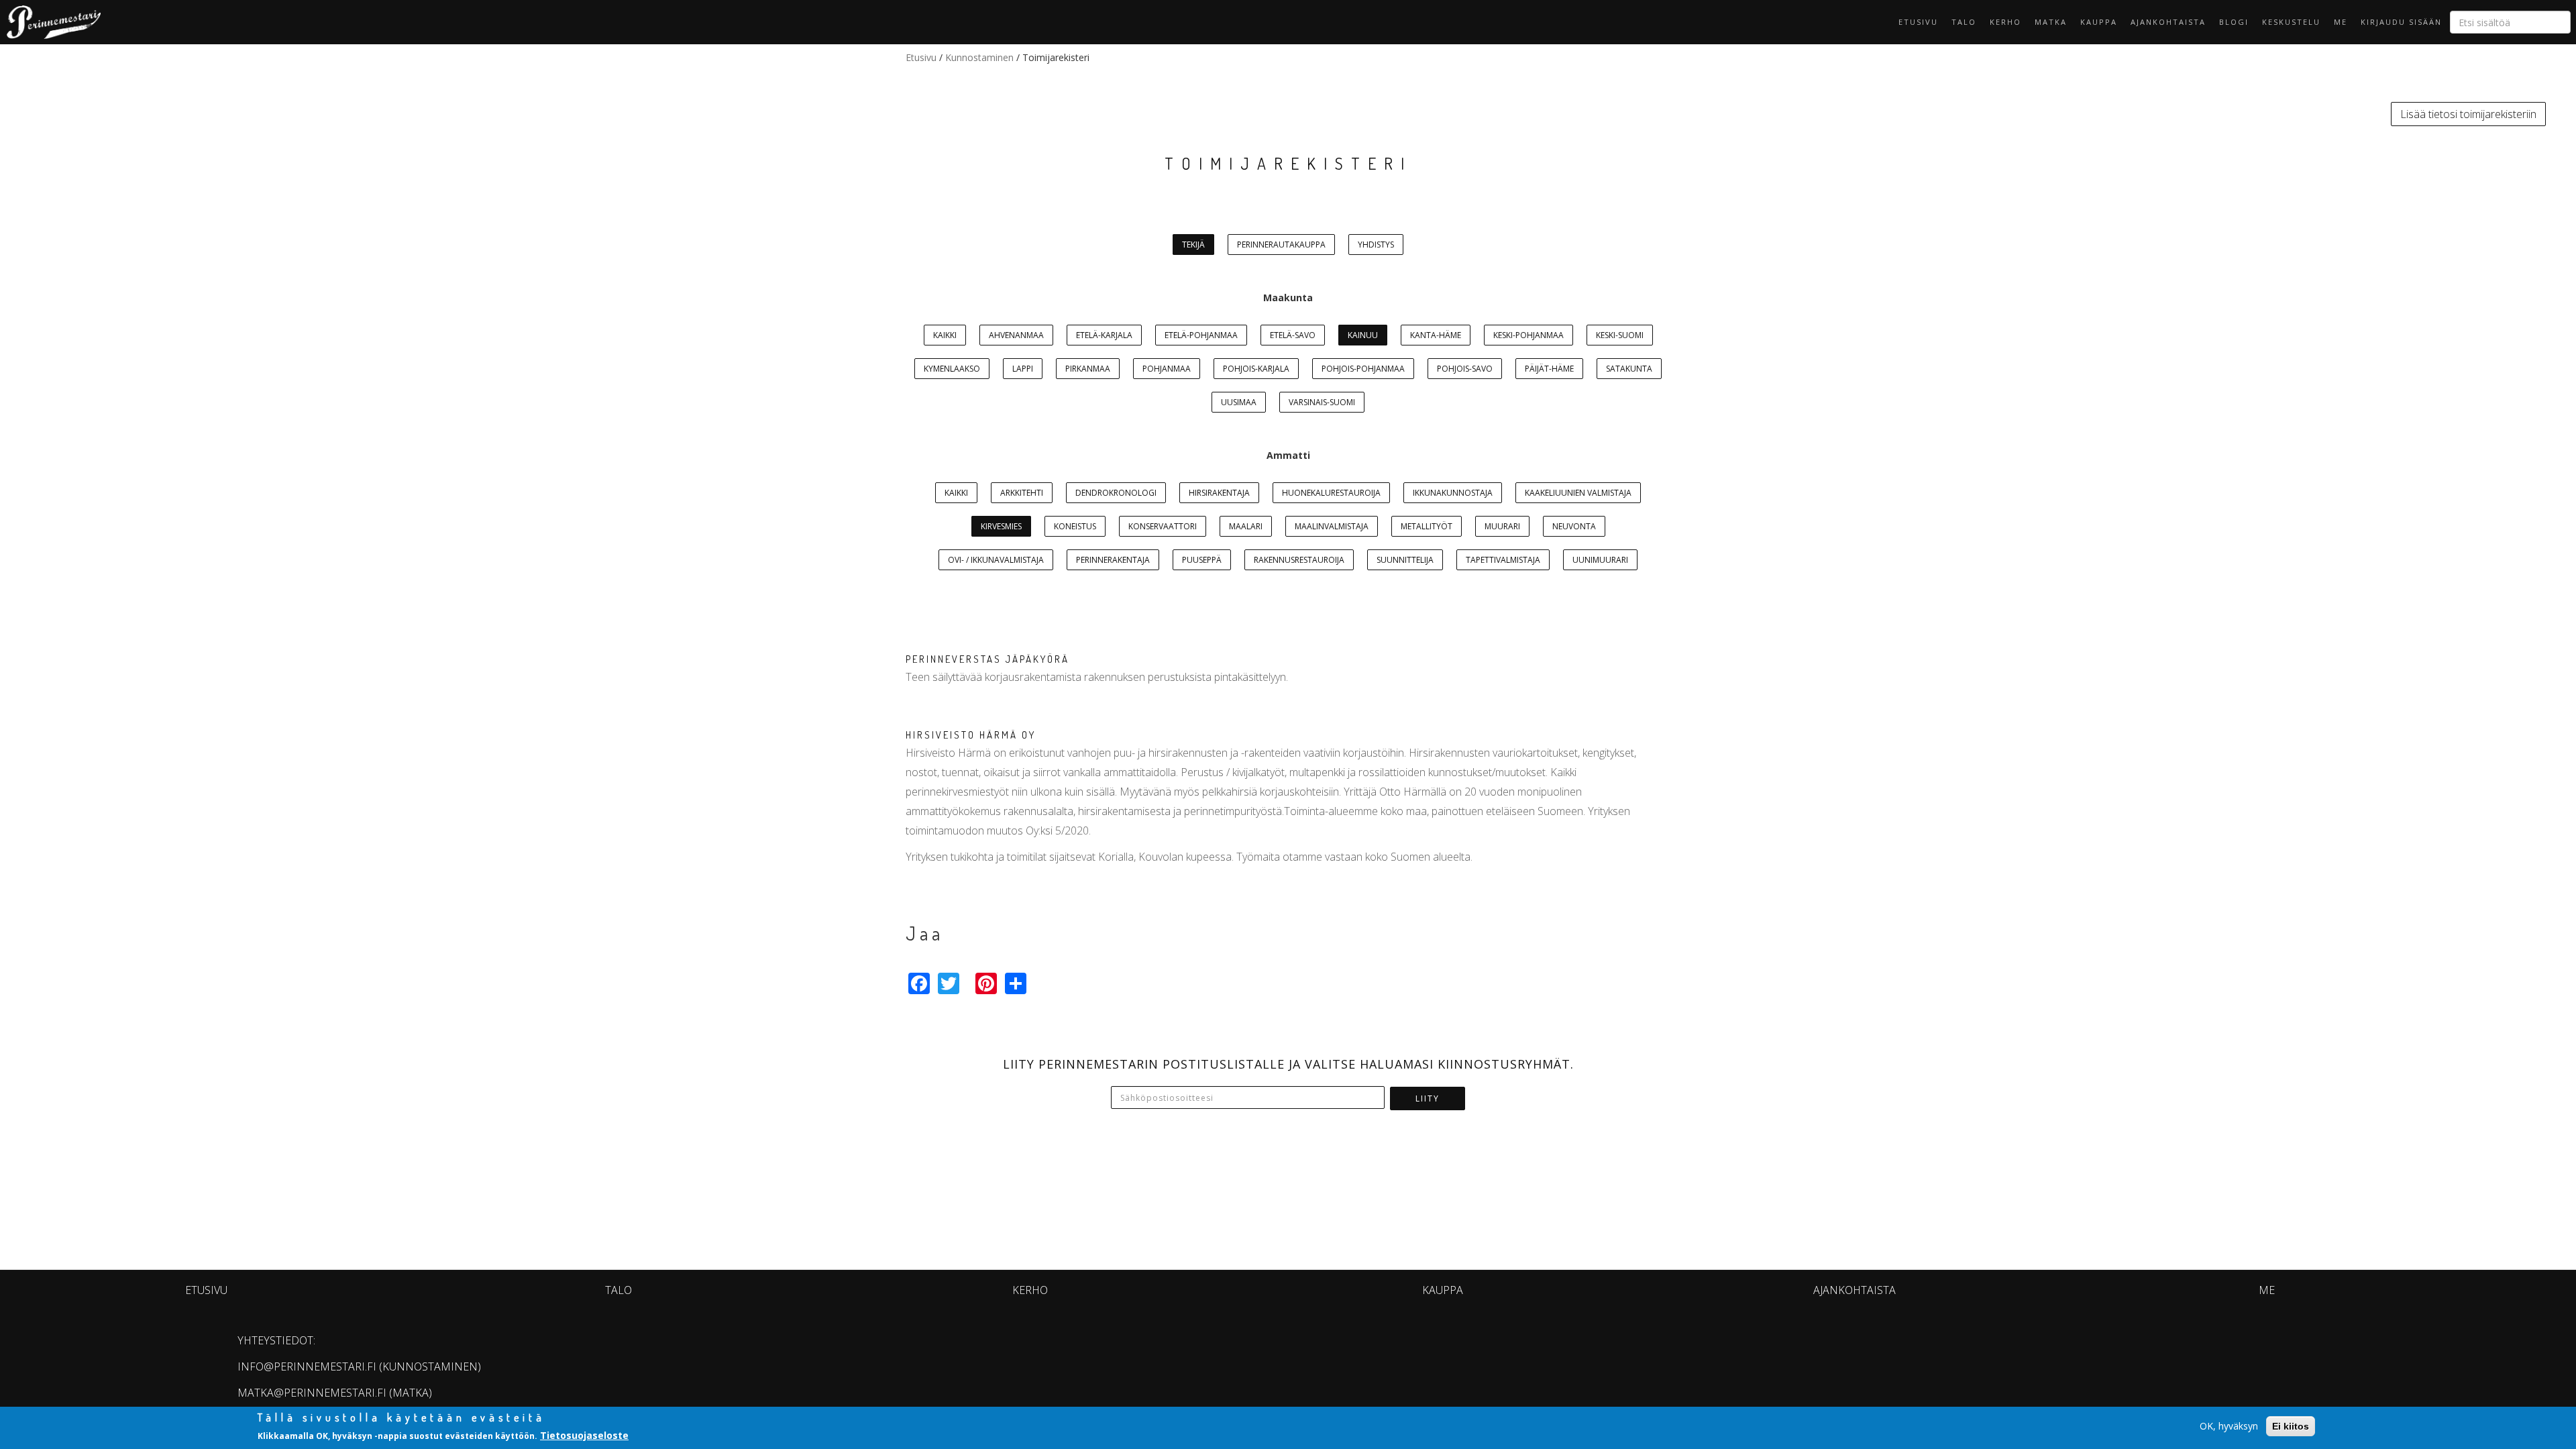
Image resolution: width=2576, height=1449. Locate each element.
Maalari (1246, 526)
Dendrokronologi (1116, 493)
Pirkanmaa (1088, 369)
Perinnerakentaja (1113, 560)
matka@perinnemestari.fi (312, 1393)
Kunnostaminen (979, 57)
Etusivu (1918, 22)
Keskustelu (2291, 22)
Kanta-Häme (1436, 335)
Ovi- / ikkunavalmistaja (996, 560)
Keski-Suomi (1620, 335)
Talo (1964, 22)
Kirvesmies (1001, 526)
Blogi (2234, 22)
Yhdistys (1376, 245)
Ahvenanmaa (1016, 335)
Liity (1428, 1098)
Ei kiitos (2291, 1426)
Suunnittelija (1405, 560)
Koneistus (1075, 526)
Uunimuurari (1600, 560)
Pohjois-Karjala (1256, 369)
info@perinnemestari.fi (307, 1366)
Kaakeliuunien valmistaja (1578, 493)
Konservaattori (1163, 526)
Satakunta (1629, 369)
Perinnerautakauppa (1281, 245)
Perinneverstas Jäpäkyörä (987, 659)
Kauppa (2099, 22)
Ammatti (1288, 455)
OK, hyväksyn (2229, 1426)
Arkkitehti (1022, 493)
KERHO (2005, 22)
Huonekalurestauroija (1331, 493)
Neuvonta (1574, 526)
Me (2341, 22)
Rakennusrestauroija (1299, 560)
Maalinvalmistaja (1332, 526)
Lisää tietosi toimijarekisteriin (2468, 114)
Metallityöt (1427, 526)
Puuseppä (1202, 560)
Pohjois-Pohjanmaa (1363, 369)
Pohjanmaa (1167, 369)
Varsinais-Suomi (1322, 402)
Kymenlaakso (952, 369)
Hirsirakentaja (1219, 493)
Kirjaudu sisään (2401, 22)
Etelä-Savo (1293, 335)
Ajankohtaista (2168, 22)
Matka (2051, 22)
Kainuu (1363, 335)
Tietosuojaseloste (584, 1435)
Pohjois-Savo (1465, 369)
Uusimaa (1239, 402)
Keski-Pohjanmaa (1528, 335)
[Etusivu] (50, 22)
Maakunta (1288, 298)
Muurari (1502, 526)
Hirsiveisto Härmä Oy (971, 735)
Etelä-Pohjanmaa (1201, 335)
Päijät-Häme (1549, 369)
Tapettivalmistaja (1503, 560)
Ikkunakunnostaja (1453, 493)
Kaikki (945, 335)
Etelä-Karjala (1104, 335)
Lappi (1023, 369)
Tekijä (1193, 245)
